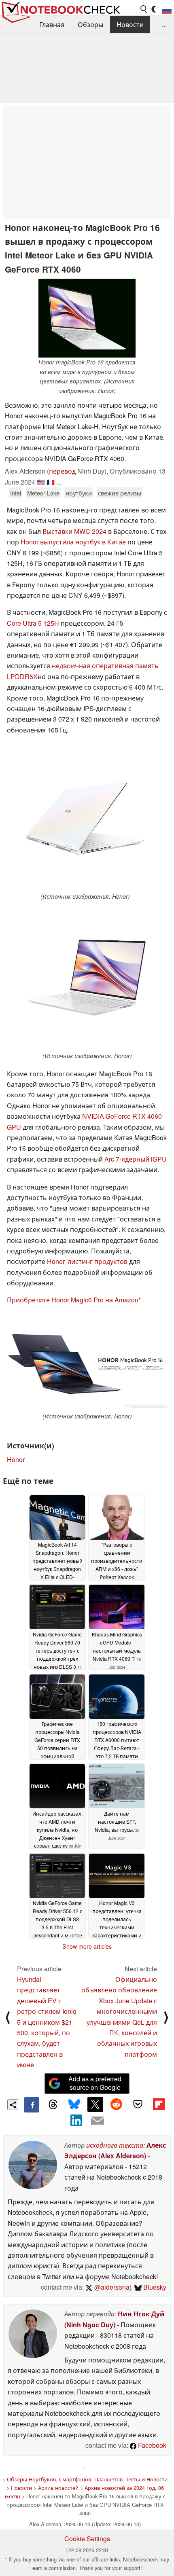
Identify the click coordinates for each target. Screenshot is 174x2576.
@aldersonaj (112, 2287)
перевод (62, 471)
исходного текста (115, 2145)
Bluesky (154, 2287)
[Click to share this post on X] (95, 2104)
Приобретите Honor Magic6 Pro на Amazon (73, 1300)
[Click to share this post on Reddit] (117, 2104)
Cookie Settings (87, 2539)
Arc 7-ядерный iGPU (136, 1159)
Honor (16, 1459)
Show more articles (87, 1946)
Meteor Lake (43, 493)
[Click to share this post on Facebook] (32, 2105)
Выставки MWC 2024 (74, 531)
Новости (130, 24)
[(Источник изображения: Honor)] (85, 818)
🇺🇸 (41, 482)
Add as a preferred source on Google (95, 2083)
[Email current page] (98, 2121)
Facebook (151, 2445)
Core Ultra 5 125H (33, 623)
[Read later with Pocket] (138, 2104)
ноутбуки (79, 493)
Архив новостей (58, 2488)
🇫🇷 (51, 482)
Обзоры (90, 24)
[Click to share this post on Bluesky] (74, 2105)
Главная (52, 24)
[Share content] (13, 2105)
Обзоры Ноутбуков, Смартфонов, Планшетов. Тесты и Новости (87, 2479)
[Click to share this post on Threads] (53, 2105)
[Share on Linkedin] (76, 2120)
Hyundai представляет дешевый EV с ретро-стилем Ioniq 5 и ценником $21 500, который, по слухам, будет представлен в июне (47, 2022)
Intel (16, 493)
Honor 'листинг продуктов (87, 1261)
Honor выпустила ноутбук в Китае (73, 542)
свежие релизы (120, 493)
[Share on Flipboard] (159, 2104)
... (164, 24)
